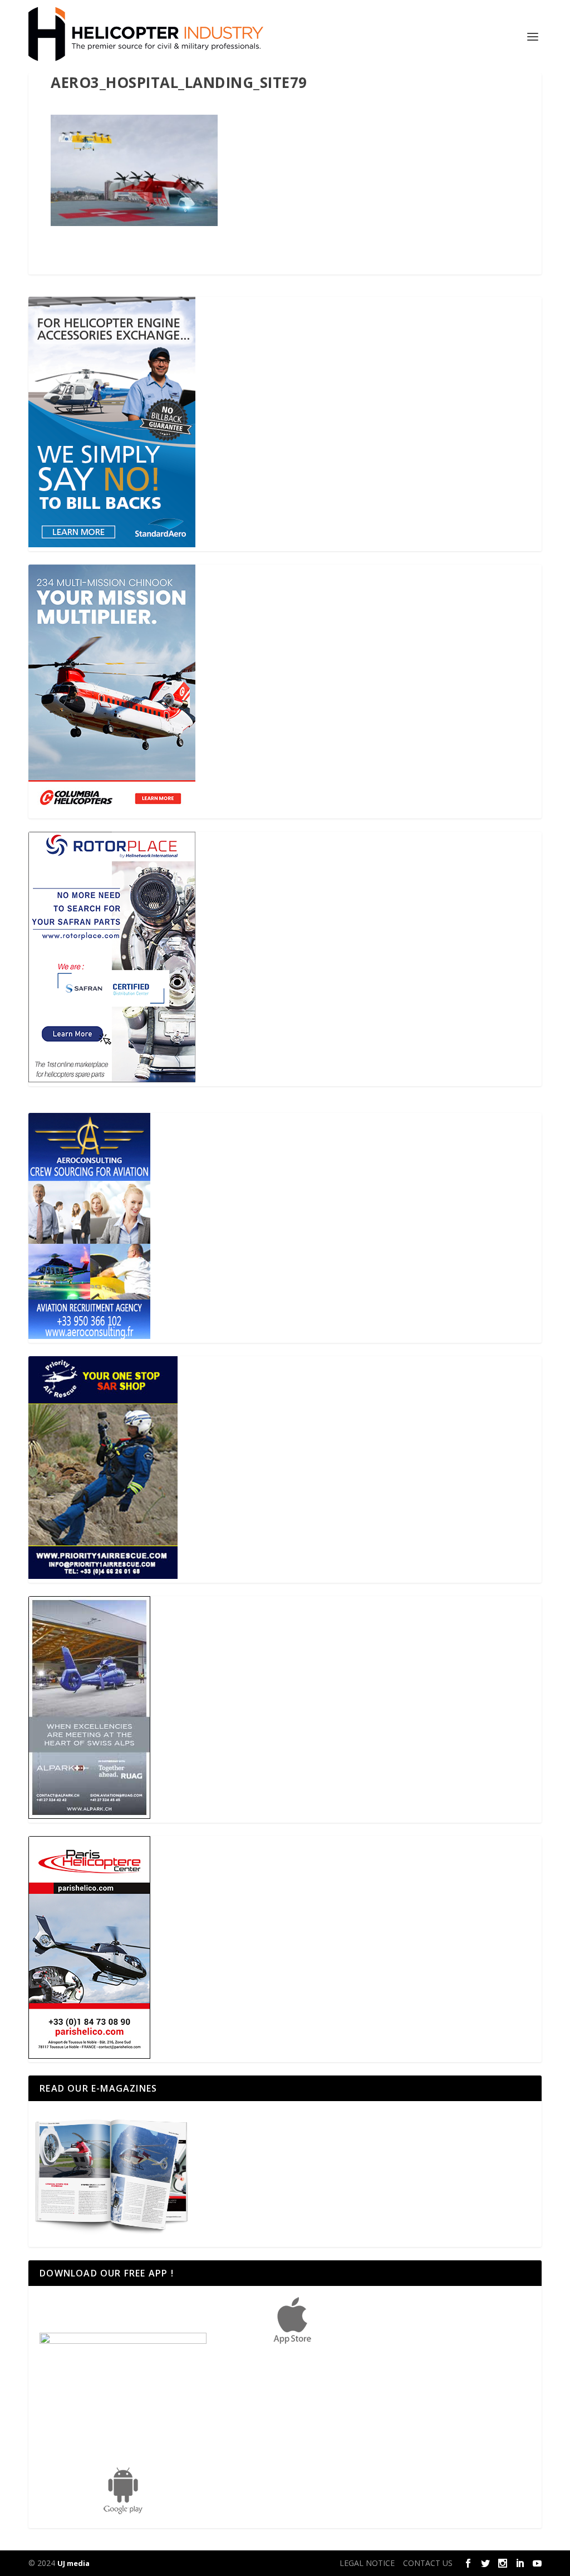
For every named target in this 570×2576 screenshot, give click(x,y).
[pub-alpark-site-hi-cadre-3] (89, 1816)
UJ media (73, 2563)
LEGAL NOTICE (367, 2563)
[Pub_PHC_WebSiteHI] (89, 2056)
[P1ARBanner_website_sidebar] (103, 1576)
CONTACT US (428, 2563)
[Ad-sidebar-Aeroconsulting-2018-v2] (89, 1336)
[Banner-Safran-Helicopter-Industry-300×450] (112, 1079)
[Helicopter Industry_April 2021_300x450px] (112, 812)
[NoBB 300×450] (112, 544)
